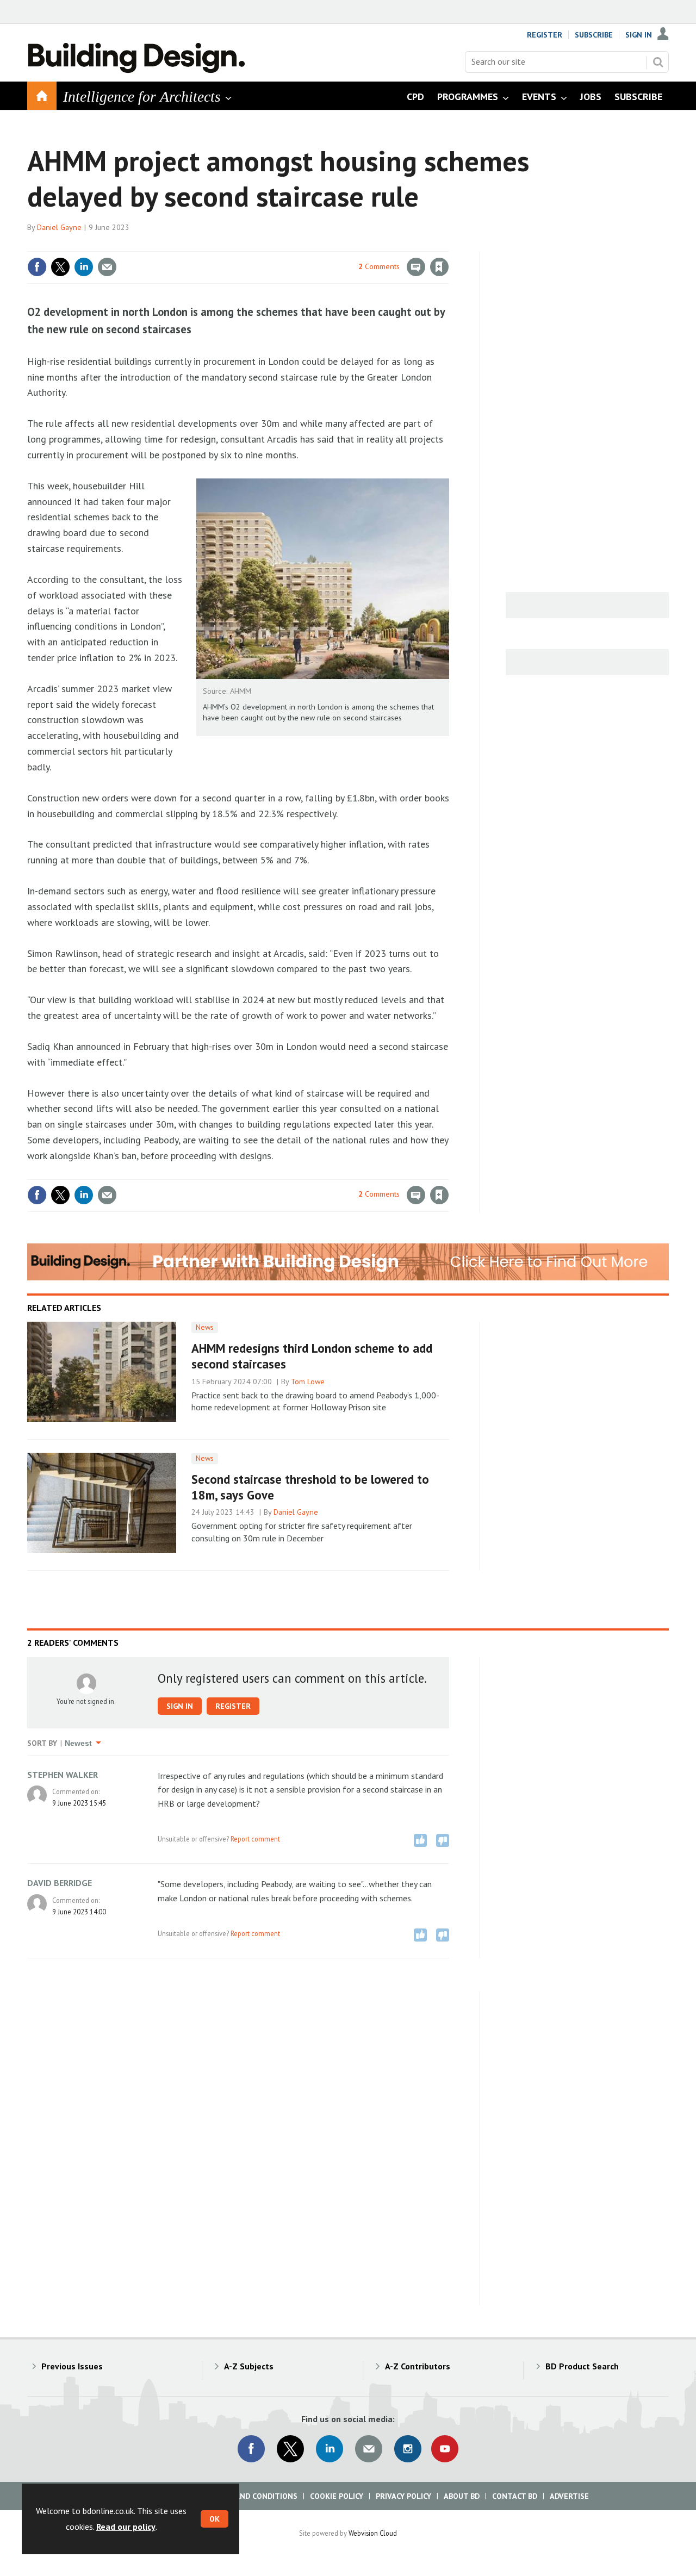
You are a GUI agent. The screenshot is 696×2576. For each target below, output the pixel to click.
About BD (462, 2496)
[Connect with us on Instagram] (408, 2449)
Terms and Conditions (253, 2496)
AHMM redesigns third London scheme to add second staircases (312, 1356)
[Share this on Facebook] (37, 267)
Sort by (42, 1743)
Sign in (312, 245)
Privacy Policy (403, 2496)
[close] (448, 245)
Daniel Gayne (59, 227)
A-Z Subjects (249, 2366)
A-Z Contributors (418, 2366)
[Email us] (369, 2449)
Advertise (569, 2496)
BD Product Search (582, 2366)
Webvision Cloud (373, 2533)
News (205, 1327)
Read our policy (126, 2527)
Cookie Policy (337, 2496)
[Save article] (439, 267)
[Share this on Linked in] (84, 267)
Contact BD (515, 2496)
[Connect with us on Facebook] (251, 2449)
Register (545, 35)
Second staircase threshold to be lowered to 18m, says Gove (310, 1487)
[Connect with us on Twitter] (290, 2449)
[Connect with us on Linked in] (330, 2449)
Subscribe (594, 35)
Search (658, 62)
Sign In (639, 35)
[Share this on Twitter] (60, 267)
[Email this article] (107, 267)
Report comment (255, 1839)
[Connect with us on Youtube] (445, 2449)
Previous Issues (72, 2366)
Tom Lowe (308, 1382)
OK (215, 2519)
